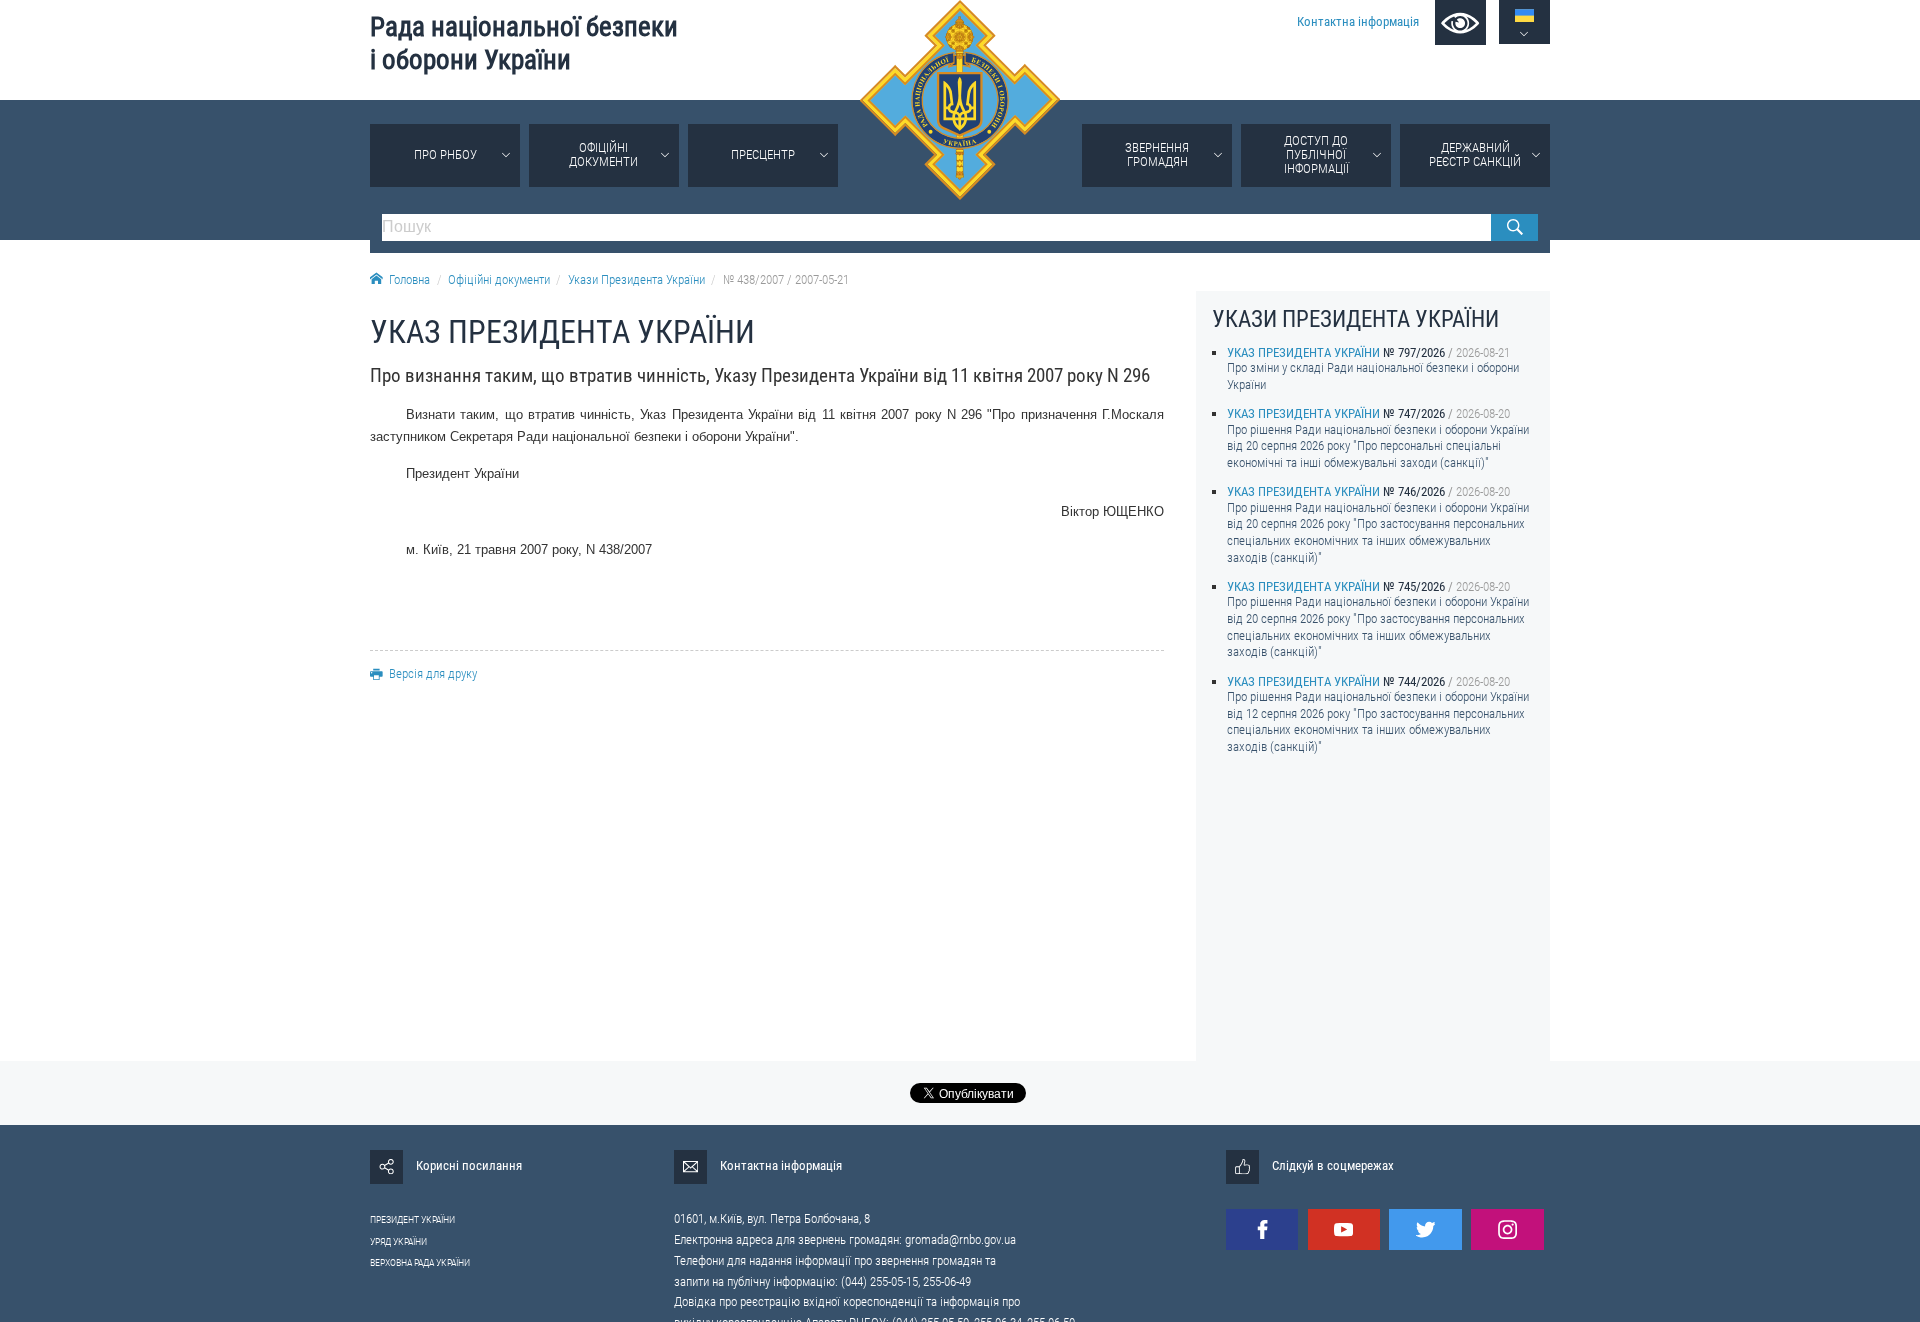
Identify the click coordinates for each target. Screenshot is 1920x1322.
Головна (409, 279)
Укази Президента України (636, 279)
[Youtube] (1344, 1229)
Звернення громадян (1157, 154)
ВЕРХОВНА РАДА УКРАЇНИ (420, 1262)
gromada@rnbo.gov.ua (960, 1239)
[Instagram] (1507, 1229)
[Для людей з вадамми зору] (1460, 22)
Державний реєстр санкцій (1475, 154)
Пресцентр (763, 154)
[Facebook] (1262, 1229)
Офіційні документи (603, 154)
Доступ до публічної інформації (1316, 154)
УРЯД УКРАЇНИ (398, 1241)
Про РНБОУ (445, 154)
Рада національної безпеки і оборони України (524, 43)
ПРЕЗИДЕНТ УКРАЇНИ (412, 1219)
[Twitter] (1425, 1229)
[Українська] (1524, 15)
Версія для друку (433, 673)
